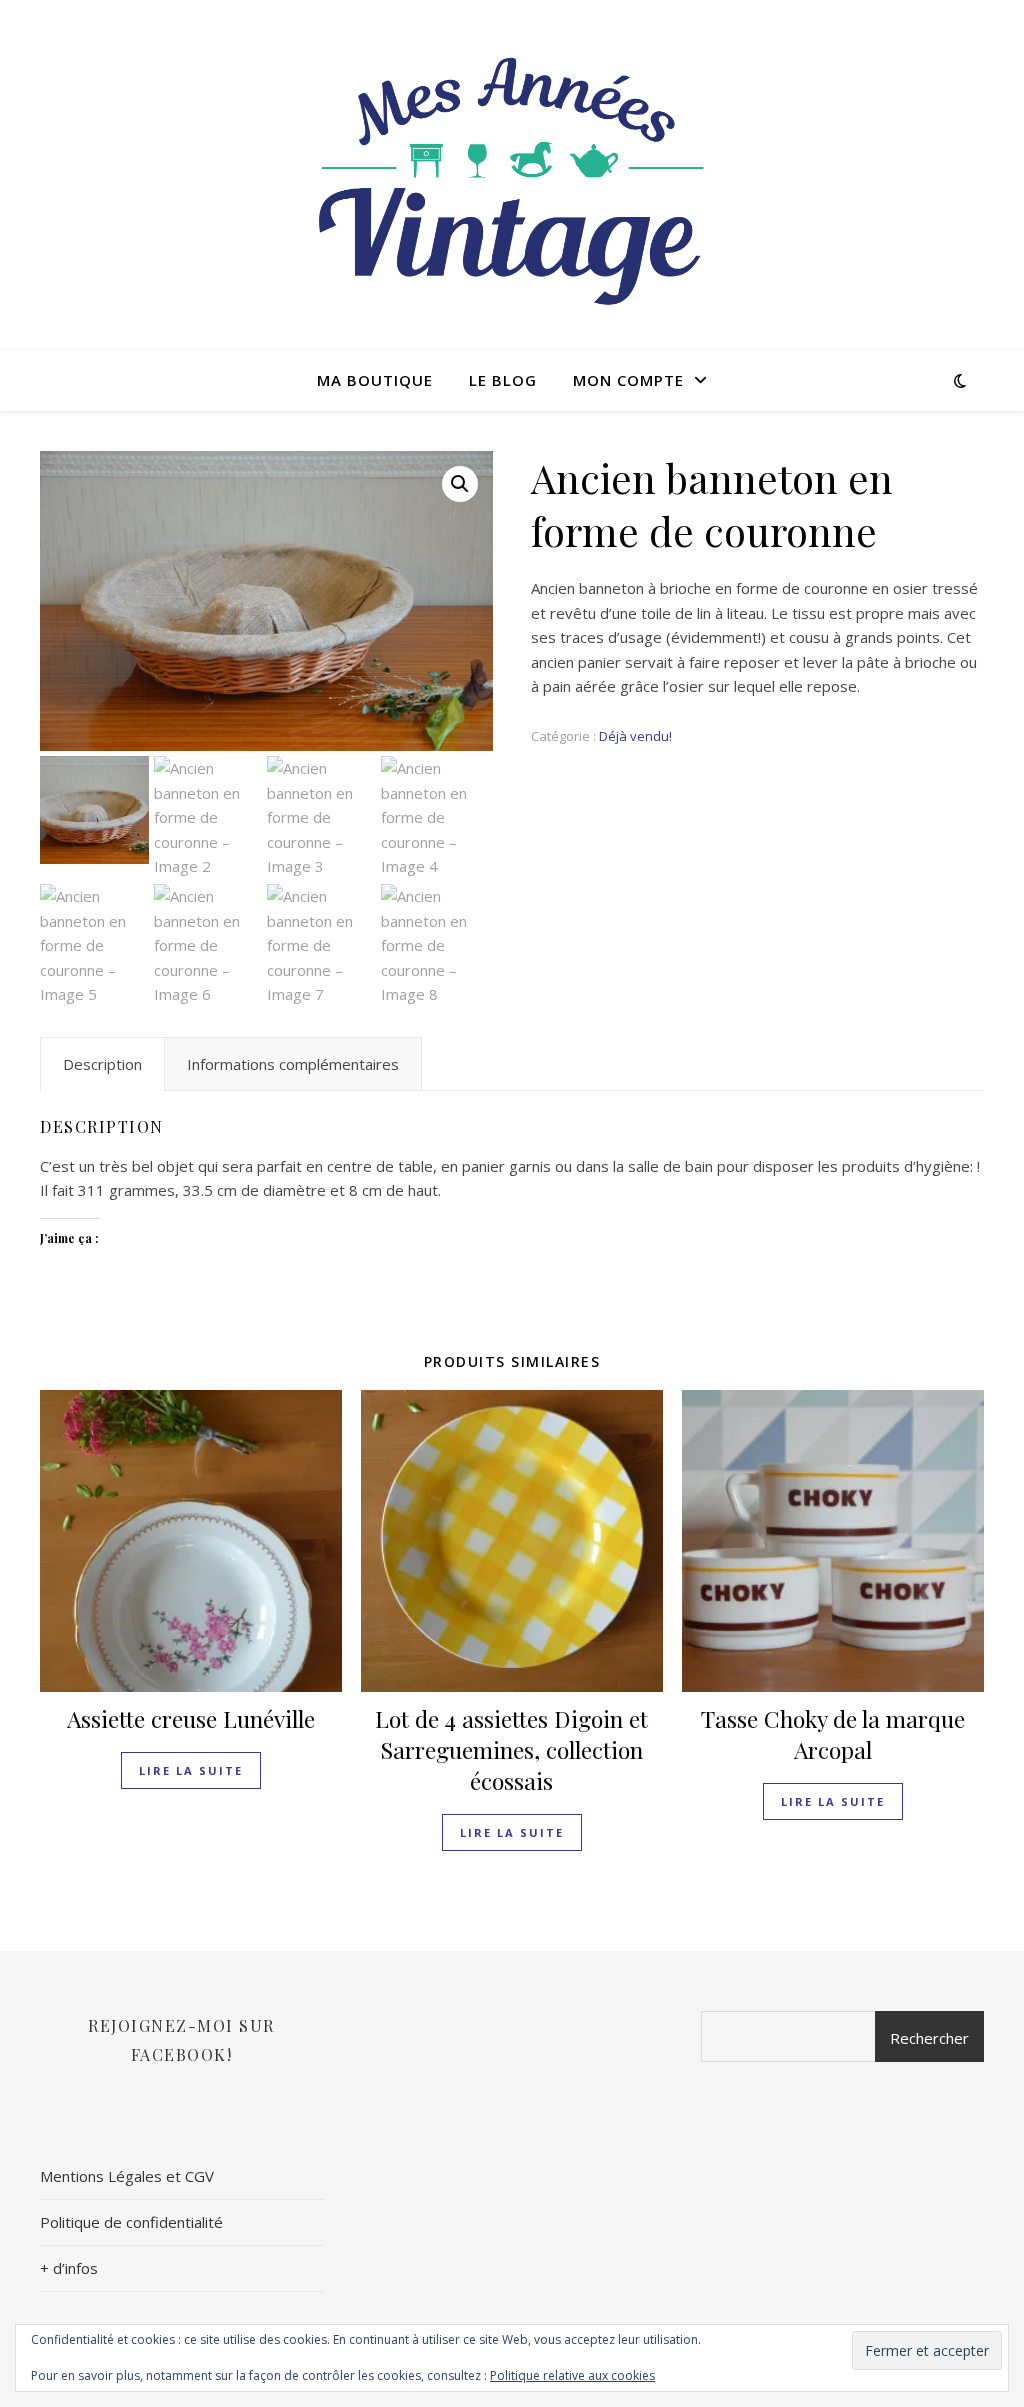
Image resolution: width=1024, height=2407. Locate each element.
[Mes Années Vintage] (512, 175)
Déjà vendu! (635, 736)
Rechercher (929, 2038)
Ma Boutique (375, 380)
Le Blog (503, 380)
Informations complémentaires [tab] (293, 1064)
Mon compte (628, 380)
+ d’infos (69, 2268)
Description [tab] (102, 1064)
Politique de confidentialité (131, 2222)
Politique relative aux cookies (572, 2375)
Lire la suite (191, 1770)
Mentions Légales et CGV (127, 2176)
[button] (460, 484)
